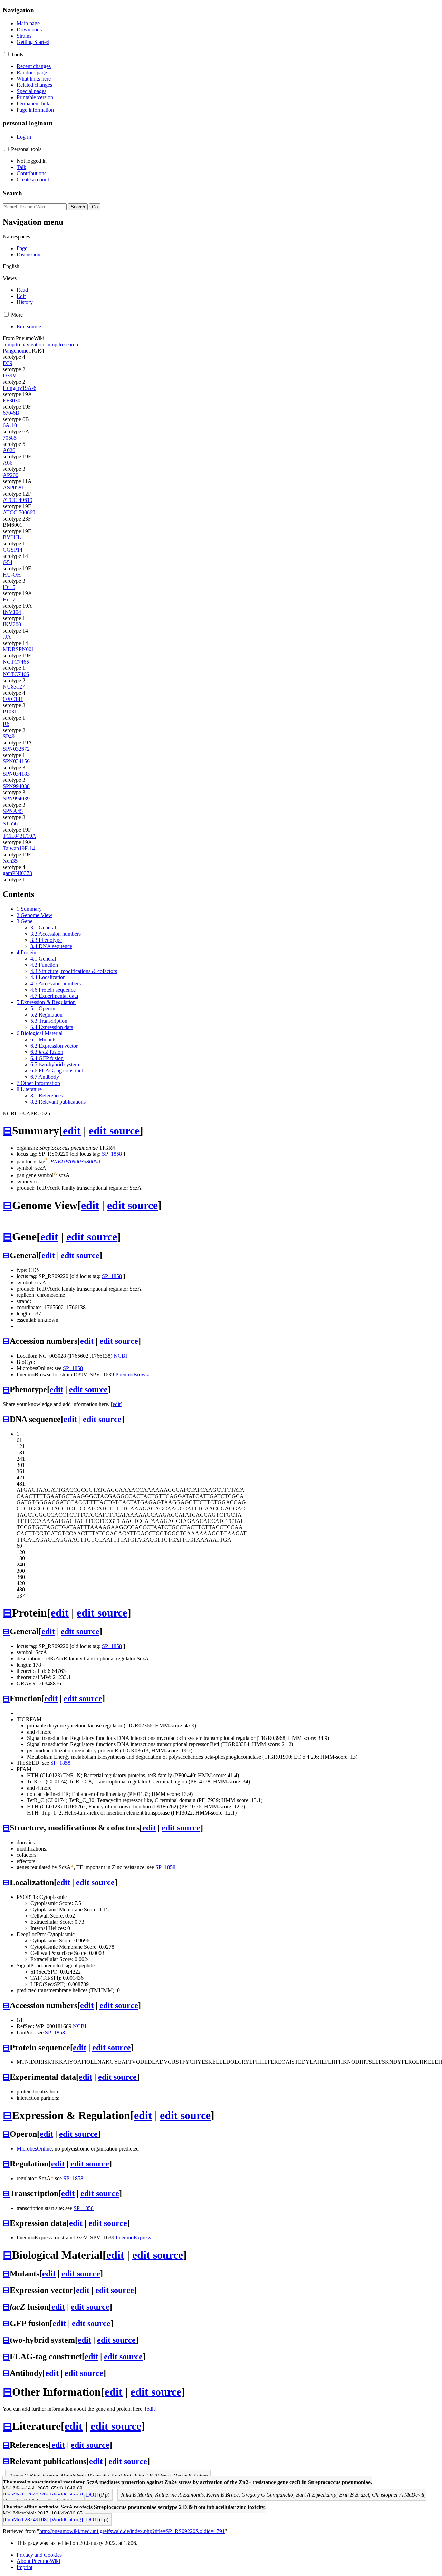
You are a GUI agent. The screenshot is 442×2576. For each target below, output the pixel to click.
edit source (114, 1131)
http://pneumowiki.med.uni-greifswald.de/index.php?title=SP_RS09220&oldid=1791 (132, 2531)
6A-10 (10, 425)
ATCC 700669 (19, 512)
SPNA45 (13, 811)
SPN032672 (16, 749)
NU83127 (14, 687)
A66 (8, 463)
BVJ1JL (12, 537)
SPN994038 (16, 786)
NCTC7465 (16, 662)
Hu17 (9, 599)
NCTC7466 (16, 674)
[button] (6, 54)
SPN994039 (16, 799)
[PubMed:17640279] (26, 2495)
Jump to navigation (23, 344)
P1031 (10, 711)
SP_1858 (112, 1154)
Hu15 (9, 587)
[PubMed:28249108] (26, 2519)
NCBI (120, 1356)
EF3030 (12, 400)
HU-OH (12, 575)
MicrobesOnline (34, 2149)
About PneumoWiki (38, 2561)
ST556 (10, 823)
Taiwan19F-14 (19, 848)
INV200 (12, 624)
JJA (7, 637)
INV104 (12, 612)
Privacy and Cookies (39, 2555)
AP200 (11, 475)
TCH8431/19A (20, 836)
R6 (6, 724)
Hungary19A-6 (20, 388)
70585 (10, 438)
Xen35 (10, 861)
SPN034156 (16, 761)
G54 (8, 562)
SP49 (9, 736)
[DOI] (91, 2495)
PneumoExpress (133, 2237)
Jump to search (62, 344)
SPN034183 (16, 774)
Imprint (25, 2567)
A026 (9, 450)
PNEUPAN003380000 (75, 1161)
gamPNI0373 (17, 873)
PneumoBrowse (133, 1374)
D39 (8, 363)
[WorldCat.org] (66, 2495)
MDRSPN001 (18, 649)
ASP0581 (13, 488)
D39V (10, 376)
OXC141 (13, 699)
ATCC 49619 (18, 500)
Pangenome (16, 351)
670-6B (11, 413)
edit (72, 1131)
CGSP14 (13, 550)
